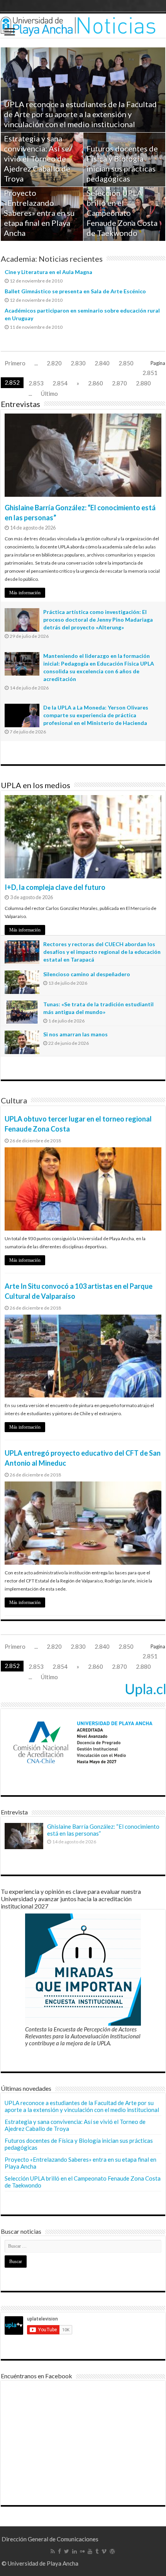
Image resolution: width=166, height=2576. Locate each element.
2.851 (150, 373)
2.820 (54, 363)
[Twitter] (67, 2551)
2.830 (78, 363)
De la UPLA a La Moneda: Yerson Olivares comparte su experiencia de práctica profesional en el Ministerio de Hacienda (96, 715)
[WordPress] (112, 2551)
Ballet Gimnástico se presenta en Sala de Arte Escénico (75, 291)
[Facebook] (59, 2551)
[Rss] (53, 2551)
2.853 (36, 383)
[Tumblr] (97, 2551)
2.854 (60, 383)
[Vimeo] (104, 2551)
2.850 (126, 363)
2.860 (96, 383)
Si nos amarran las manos (75, 1034)
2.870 (119, 383)
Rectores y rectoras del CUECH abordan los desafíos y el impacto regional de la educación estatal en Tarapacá (102, 952)
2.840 (102, 363)
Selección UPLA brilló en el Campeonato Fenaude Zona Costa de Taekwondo (122, 213)
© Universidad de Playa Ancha (40, 2563)
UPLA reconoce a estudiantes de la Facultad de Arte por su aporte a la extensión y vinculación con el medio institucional (80, 114)
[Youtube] (90, 2551)
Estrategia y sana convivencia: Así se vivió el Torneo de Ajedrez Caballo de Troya (37, 158)
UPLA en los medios (36, 785)
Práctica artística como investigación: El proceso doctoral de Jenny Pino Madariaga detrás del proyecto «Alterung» (98, 620)
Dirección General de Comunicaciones (50, 2539)
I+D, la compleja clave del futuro (55, 887)
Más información (25, 593)
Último (49, 393)
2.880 (143, 383)
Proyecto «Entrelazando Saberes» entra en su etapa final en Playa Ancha (39, 213)
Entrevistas (20, 404)
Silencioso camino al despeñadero (87, 974)
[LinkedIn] (75, 2551)
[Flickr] (82, 2551)
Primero (15, 363)
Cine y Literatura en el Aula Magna (48, 272)
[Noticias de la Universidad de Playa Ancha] (83, 26)
